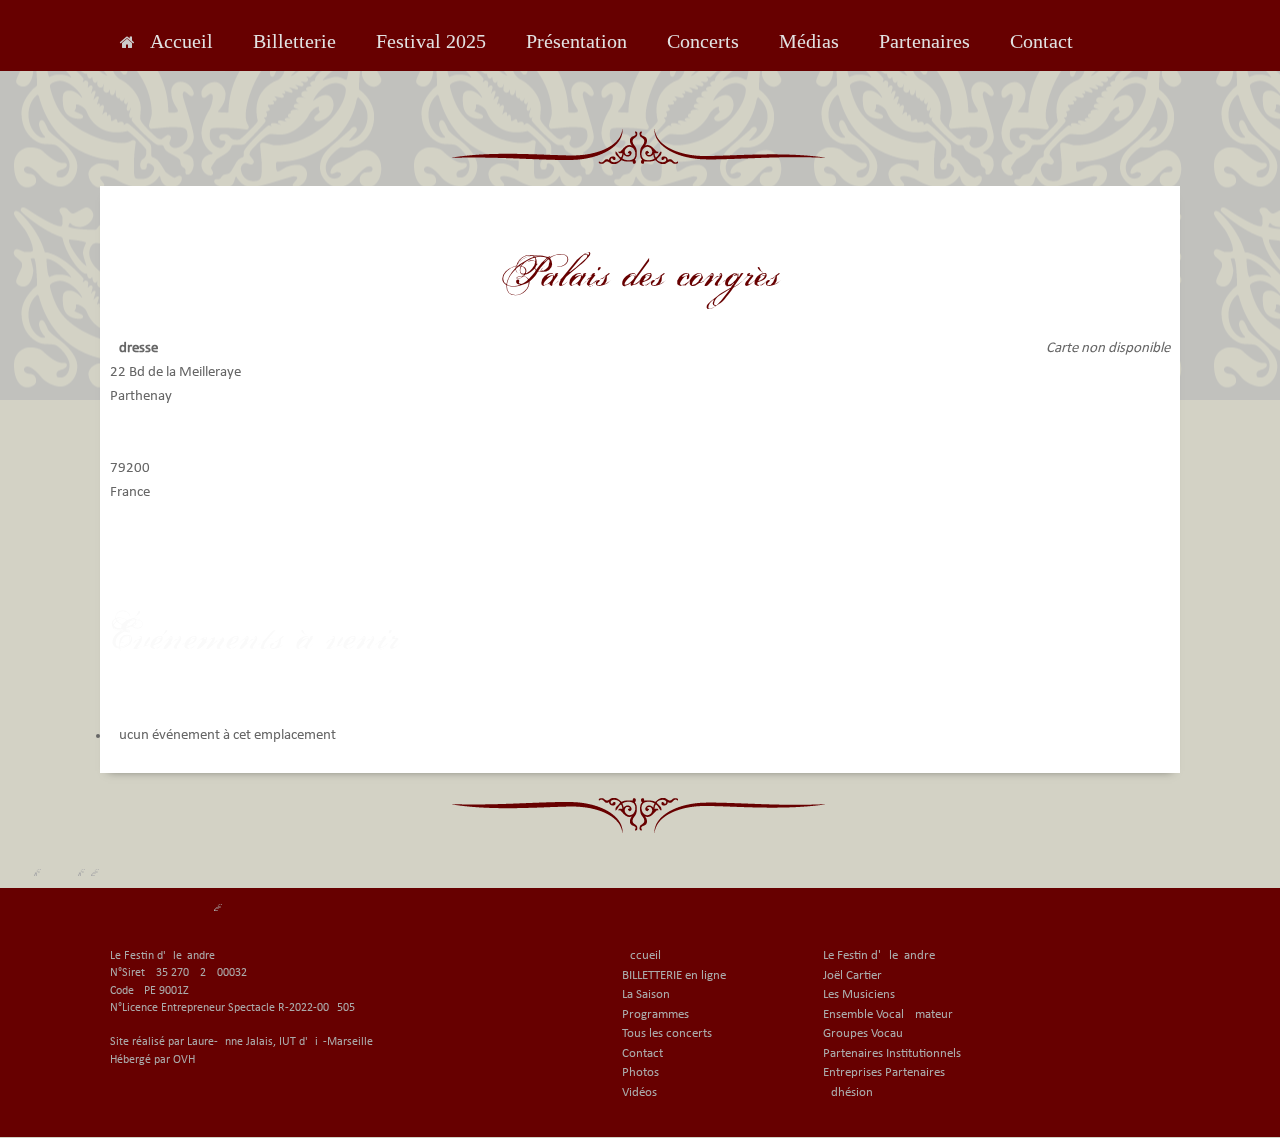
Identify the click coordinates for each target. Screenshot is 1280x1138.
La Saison (646, 994)
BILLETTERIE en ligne (674, 975)
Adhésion (848, 1092)
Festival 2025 (431, 41)
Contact (1041, 41)
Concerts (703, 41)
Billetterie (294, 41)
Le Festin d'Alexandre (879, 955)
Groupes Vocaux (866, 1033)
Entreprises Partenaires (884, 1072)
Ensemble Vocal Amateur (888, 1014)
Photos (640, 1072)
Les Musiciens (859, 994)
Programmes (655, 1014)
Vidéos (639, 1092)
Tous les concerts (667, 1033)
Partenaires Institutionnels (892, 1053)
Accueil (181, 41)
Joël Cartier (852, 975)
